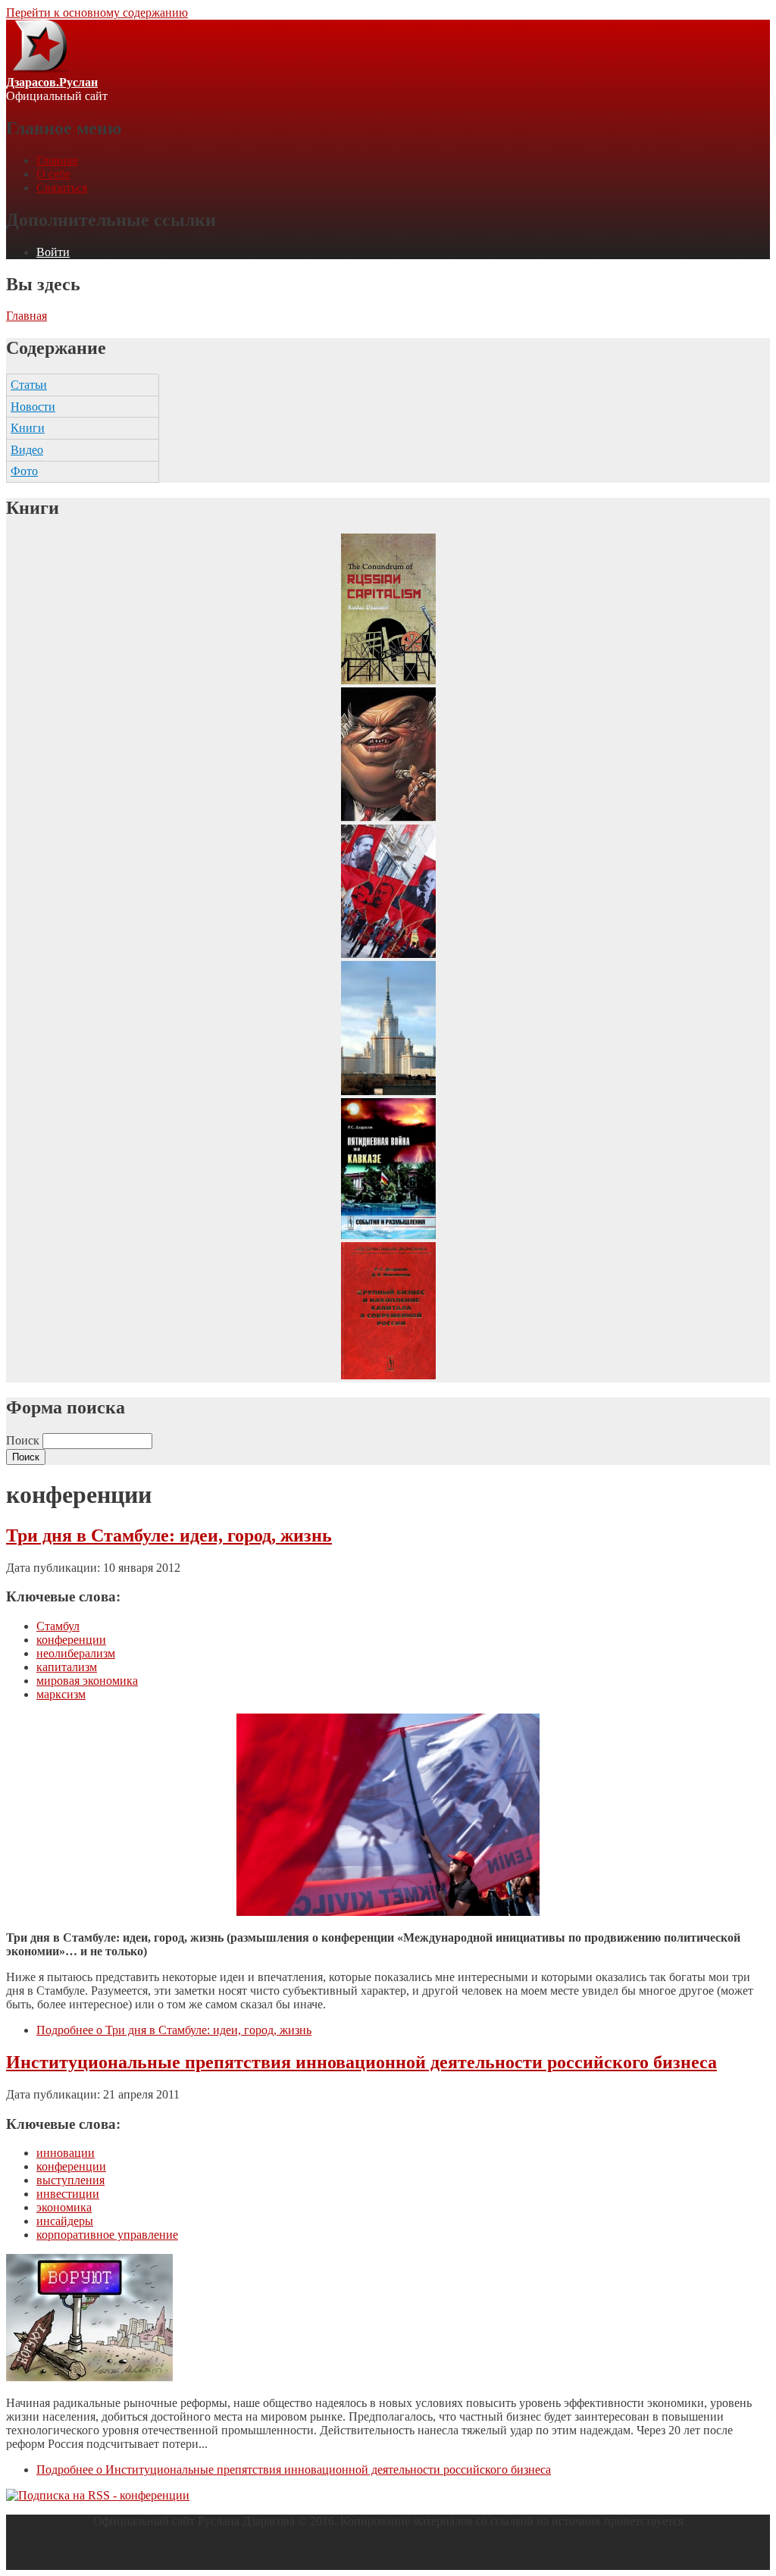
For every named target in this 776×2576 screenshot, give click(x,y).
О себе (53, 174)
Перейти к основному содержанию (97, 13)
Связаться (62, 188)
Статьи (29, 385)
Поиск (24, 1440)
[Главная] (39, 69)
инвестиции (68, 2194)
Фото (24, 471)
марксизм (61, 1694)
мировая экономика (87, 1681)
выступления (70, 2180)
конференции (71, 1640)
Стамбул (58, 1626)
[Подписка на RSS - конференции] (98, 2495)
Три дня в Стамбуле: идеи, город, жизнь (169, 1535)
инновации (66, 2153)
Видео (27, 450)
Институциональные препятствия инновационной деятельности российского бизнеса (361, 2062)
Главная (57, 160)
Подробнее (174, 2030)
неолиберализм (76, 1653)
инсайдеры (65, 2221)
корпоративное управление (107, 2235)
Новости (33, 407)
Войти (53, 252)
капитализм (67, 1667)
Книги (28, 428)
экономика (64, 2207)
